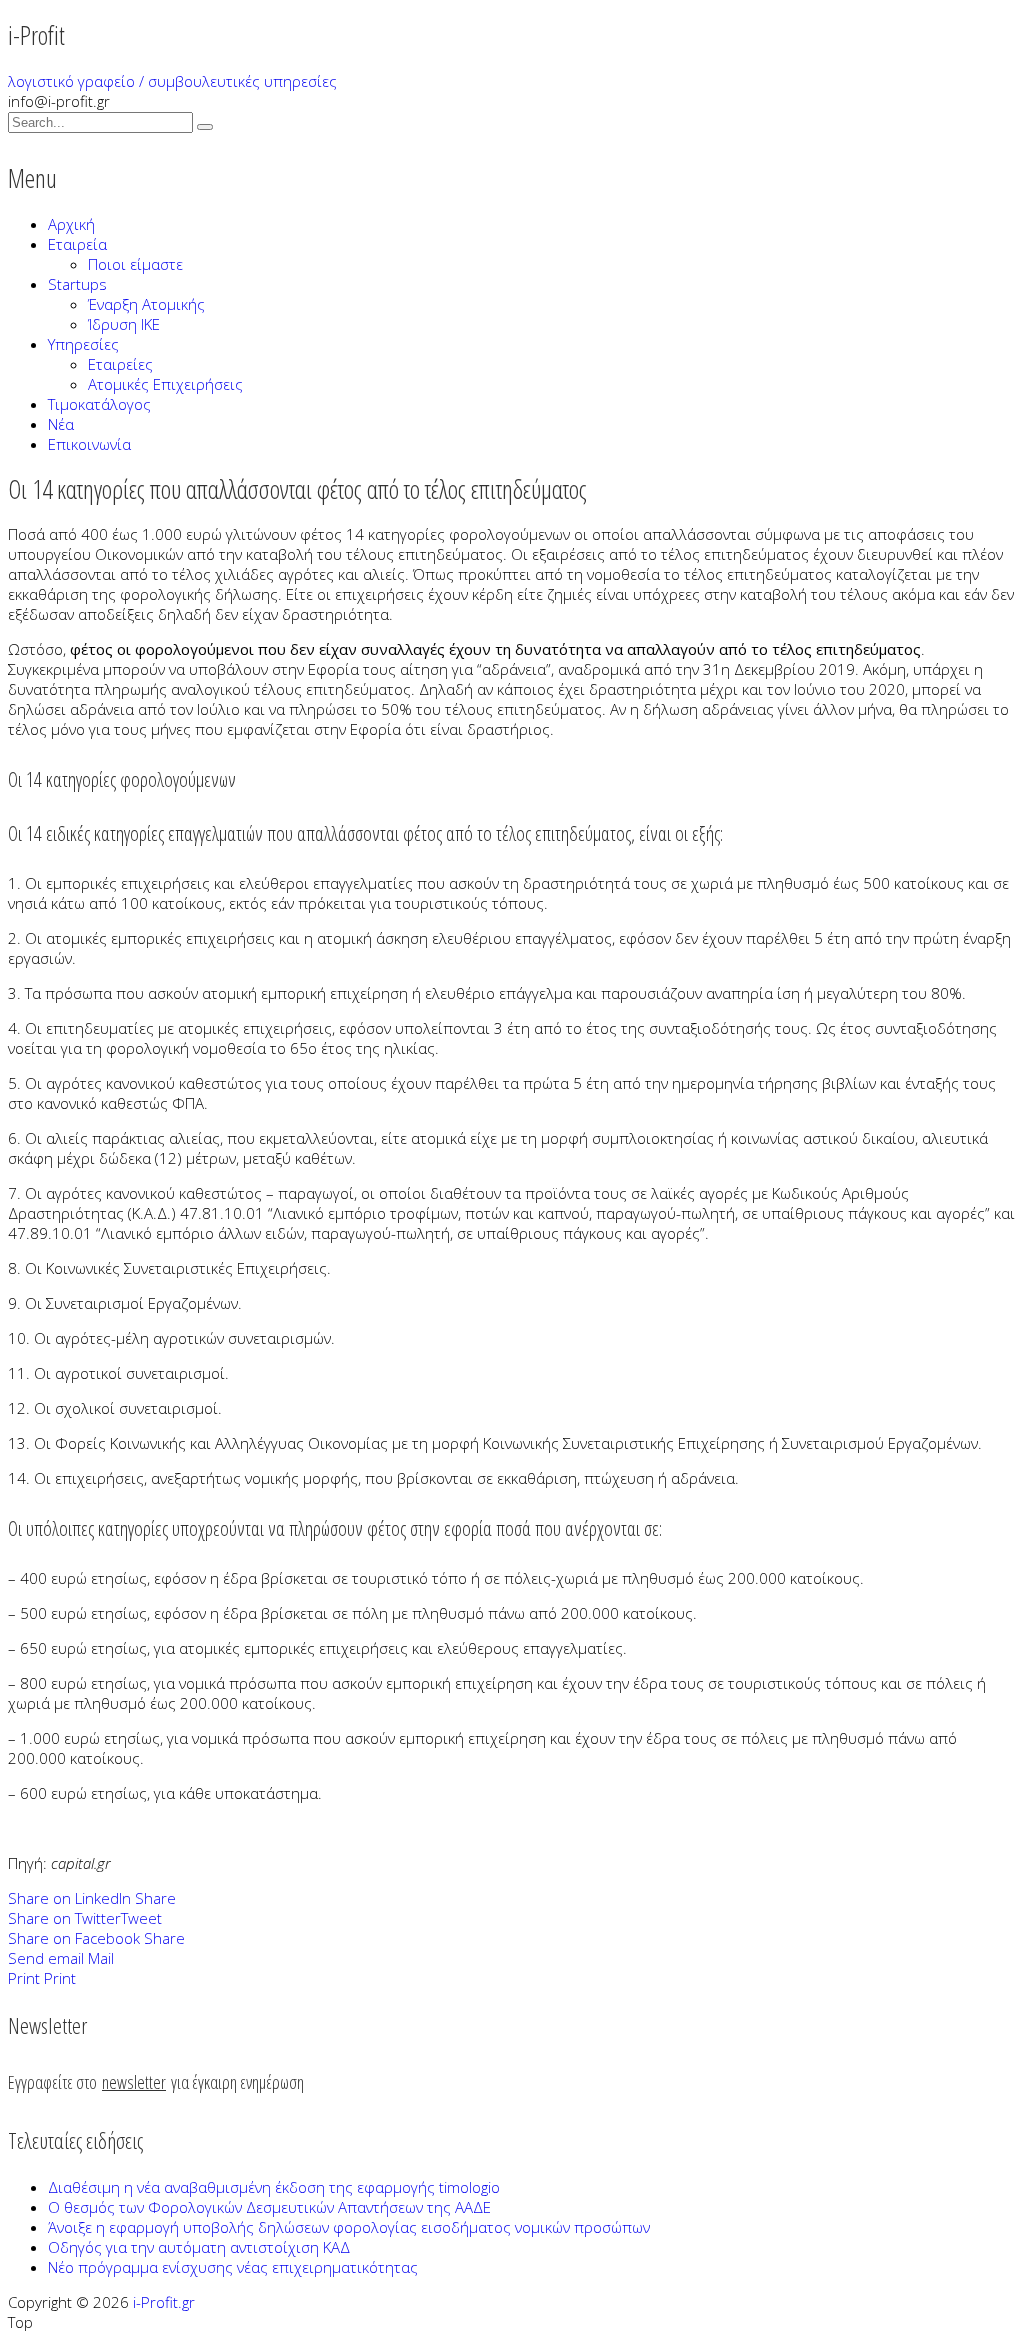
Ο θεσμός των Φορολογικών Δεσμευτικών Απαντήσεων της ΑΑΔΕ (269, 2207)
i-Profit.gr (164, 2302)
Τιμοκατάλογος (99, 404)
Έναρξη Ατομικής (146, 304)
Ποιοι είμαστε (135, 264)
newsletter (134, 2082)
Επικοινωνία (89, 444)
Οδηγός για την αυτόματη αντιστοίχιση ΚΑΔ (199, 2247)
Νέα (61, 424)
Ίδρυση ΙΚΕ (124, 324)
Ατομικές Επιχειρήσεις (165, 384)
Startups (77, 284)
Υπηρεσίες (83, 344)
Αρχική (71, 224)
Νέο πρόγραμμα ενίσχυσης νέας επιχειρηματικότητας (233, 2267)
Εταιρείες (120, 364)
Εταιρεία (77, 244)
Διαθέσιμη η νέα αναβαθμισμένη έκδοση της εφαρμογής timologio (274, 2187)
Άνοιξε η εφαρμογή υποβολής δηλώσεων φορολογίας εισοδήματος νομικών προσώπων (349, 2227)
